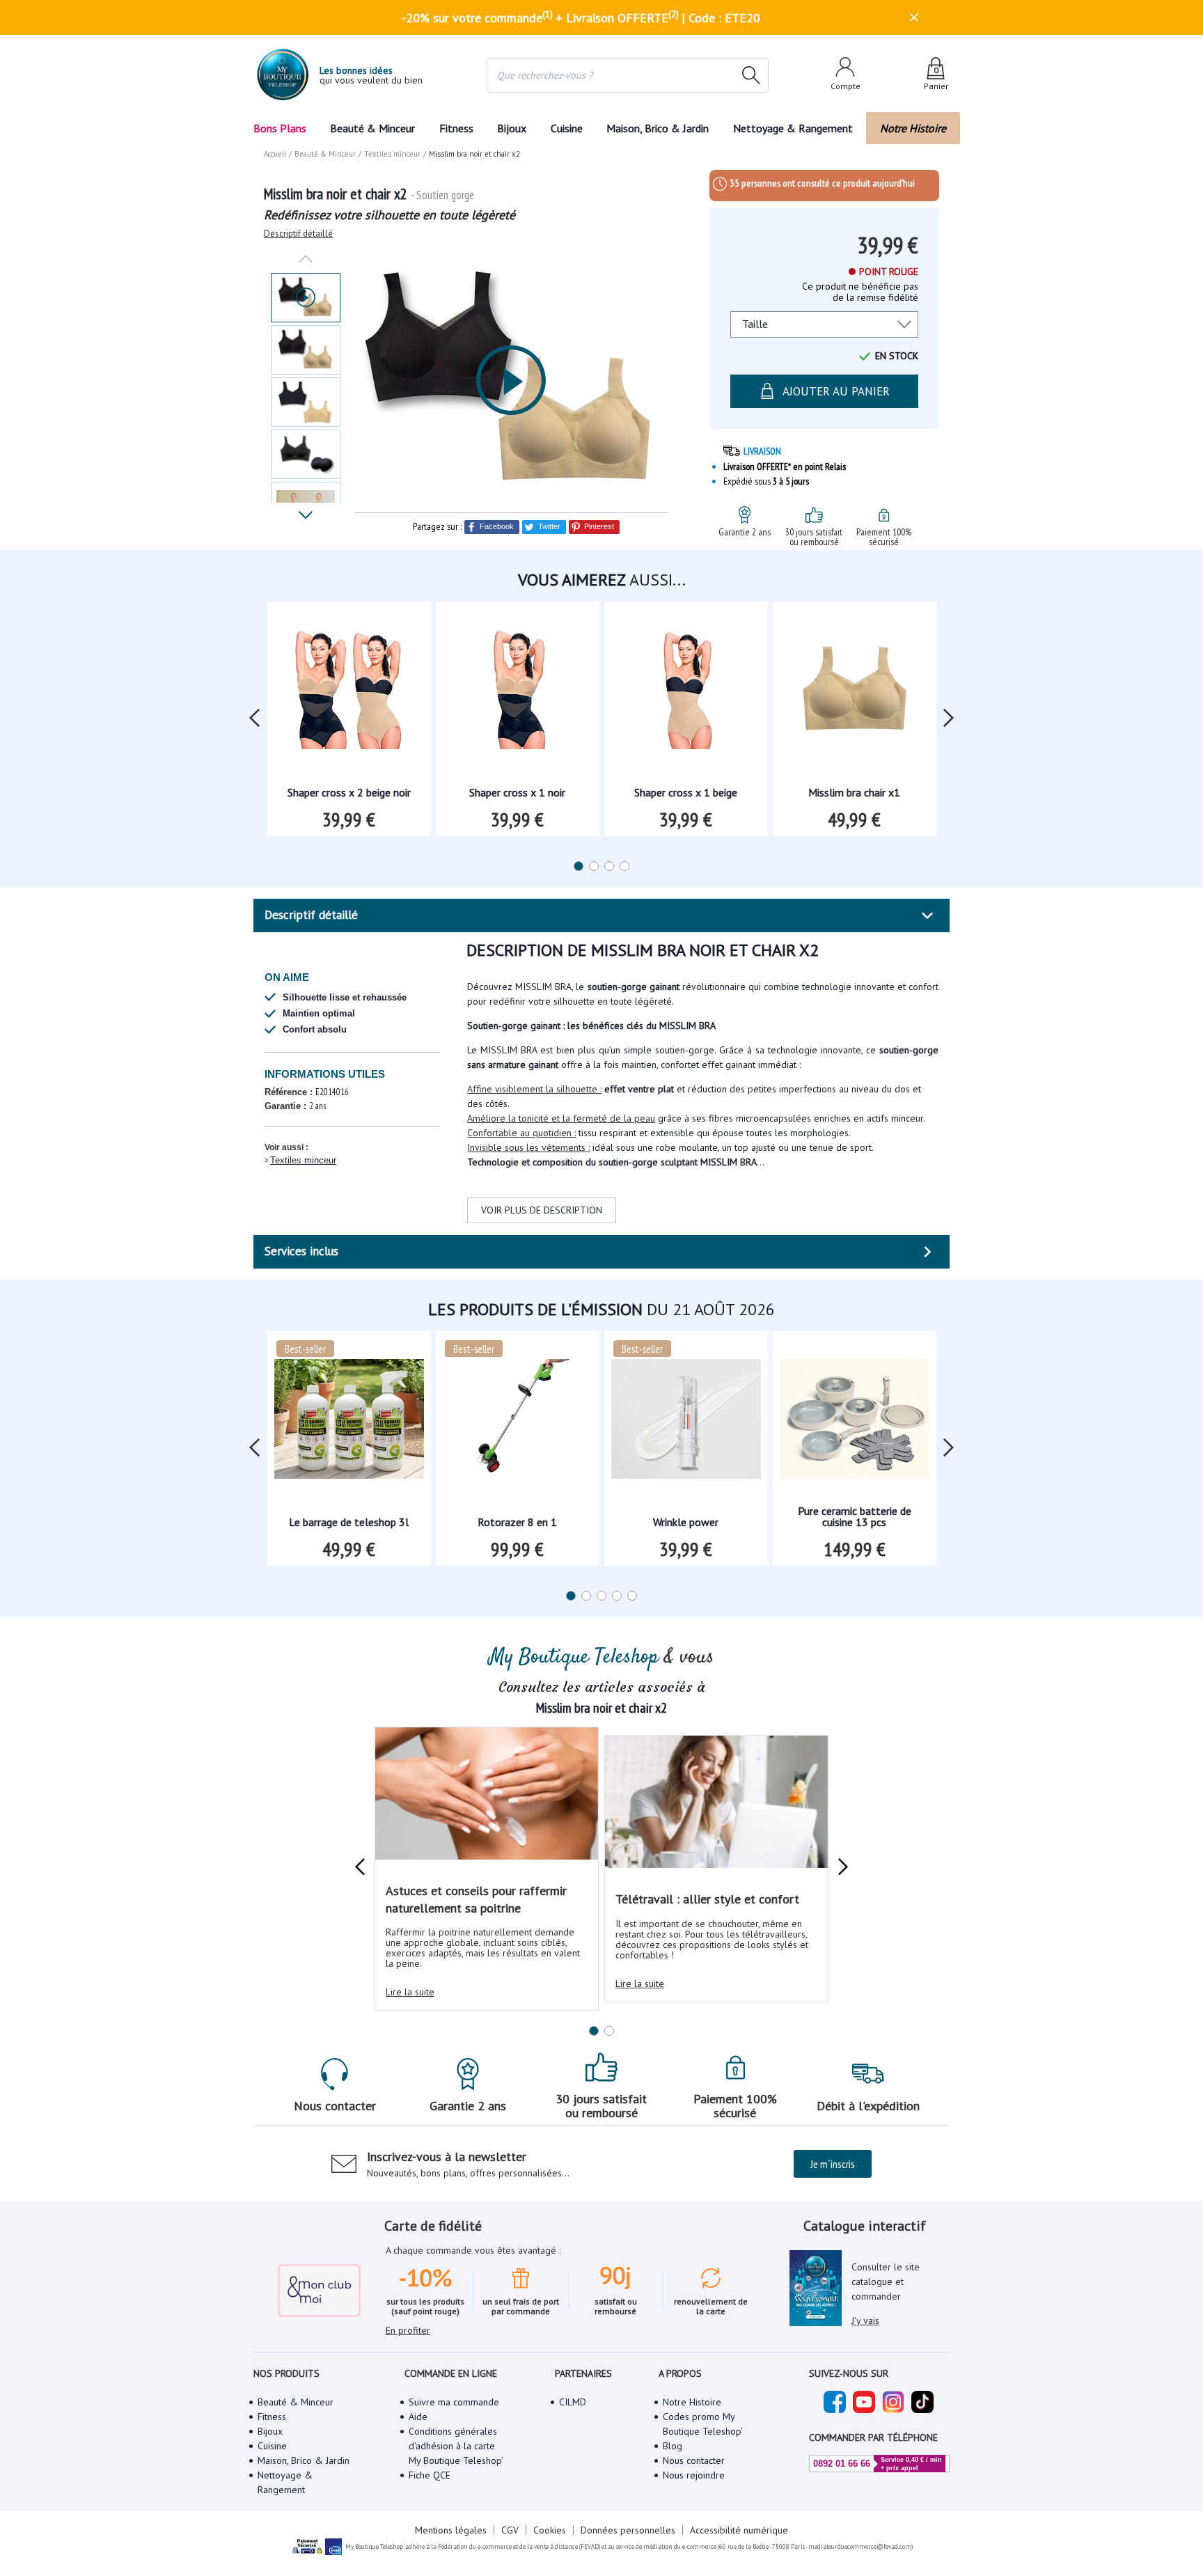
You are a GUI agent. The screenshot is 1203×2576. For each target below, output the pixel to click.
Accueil (275, 154)
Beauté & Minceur (372, 128)
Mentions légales (451, 2530)
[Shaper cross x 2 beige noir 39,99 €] (349, 694)
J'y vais (865, 2320)
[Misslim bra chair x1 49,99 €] (855, 694)
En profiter (408, 2330)
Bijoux (512, 128)
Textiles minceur (303, 1160)
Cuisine (567, 128)
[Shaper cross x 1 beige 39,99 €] (686, 694)
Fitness (456, 128)
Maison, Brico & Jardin (658, 128)
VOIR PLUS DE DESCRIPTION (542, 1210)
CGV (510, 2530)
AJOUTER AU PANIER (836, 391)
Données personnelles (628, 2530)
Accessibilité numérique (739, 2530)
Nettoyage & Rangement (793, 128)
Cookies (550, 2530)
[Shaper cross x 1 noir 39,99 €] (518, 694)
